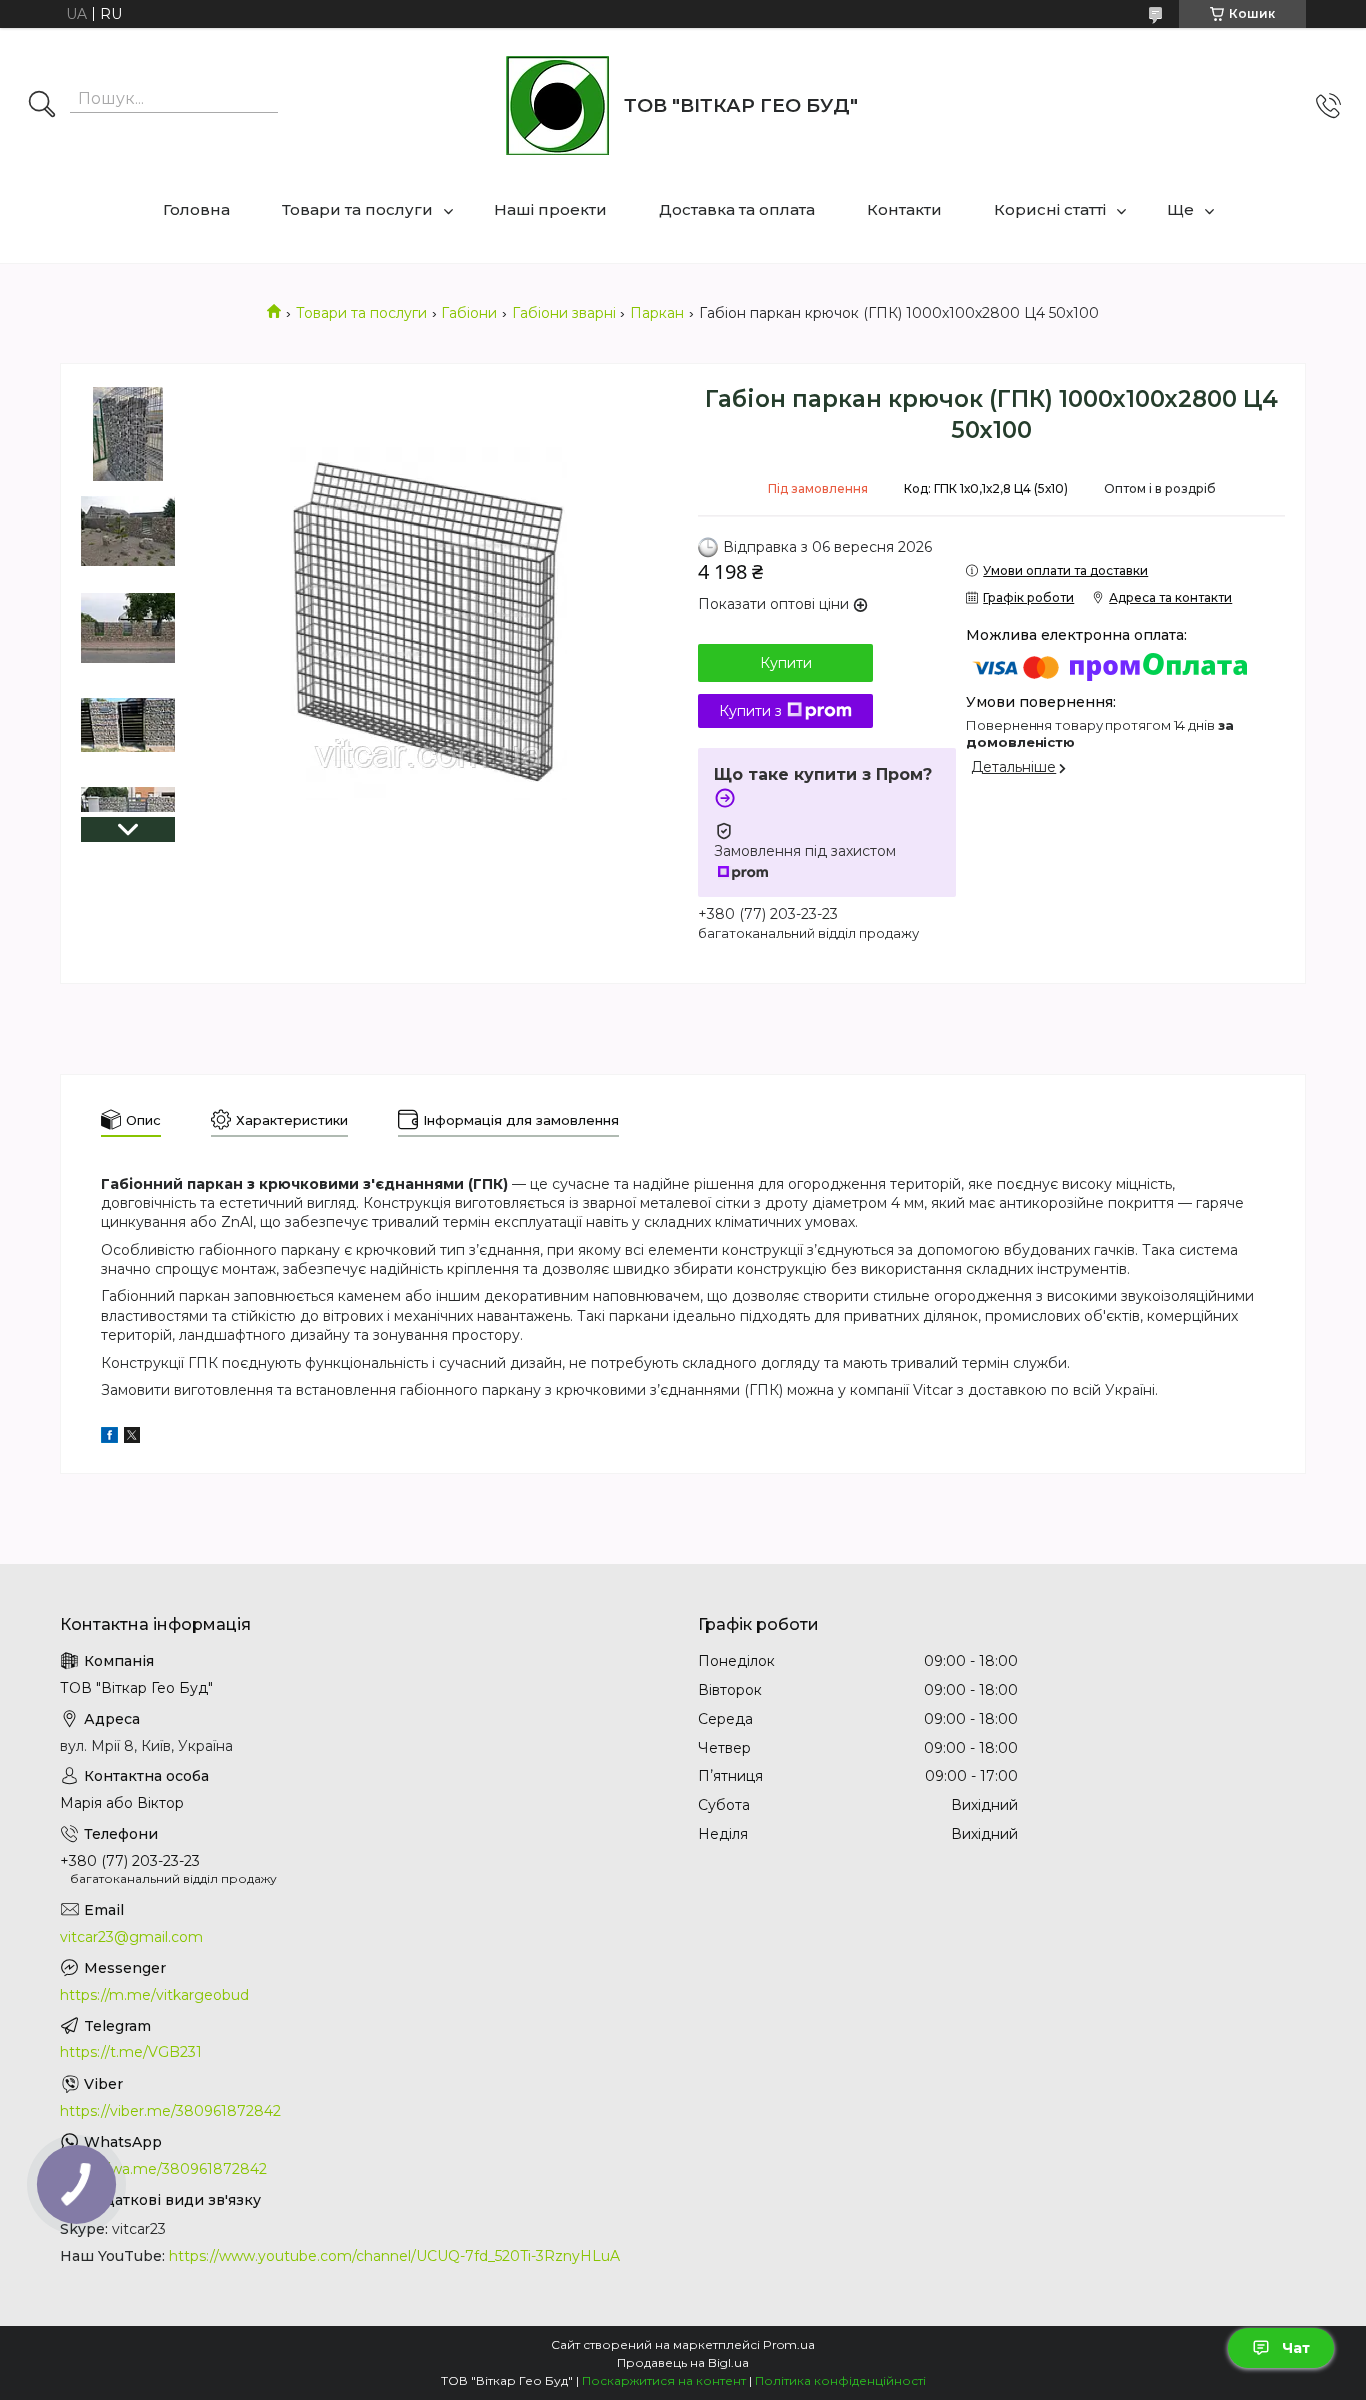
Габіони (469, 313)
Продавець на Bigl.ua (683, 2362)
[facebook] (109, 1438)
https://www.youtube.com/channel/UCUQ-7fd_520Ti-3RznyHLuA (394, 2256)
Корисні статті (1050, 209)
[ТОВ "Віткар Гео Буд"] (557, 105)
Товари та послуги (357, 209)
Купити (786, 663)
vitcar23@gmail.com (131, 1937)
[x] (132, 1438)
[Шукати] (42, 106)
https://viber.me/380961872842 (170, 2111)
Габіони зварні (564, 313)
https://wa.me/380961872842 (163, 2169)
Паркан (657, 313)
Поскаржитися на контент (664, 2380)
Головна (196, 209)
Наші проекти (550, 209)
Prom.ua (789, 2344)
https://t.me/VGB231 (131, 2052)
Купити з (750, 711)
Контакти (904, 209)
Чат (1296, 2348)
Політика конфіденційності (840, 2380)
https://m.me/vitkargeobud (154, 1995)
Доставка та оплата (737, 209)
